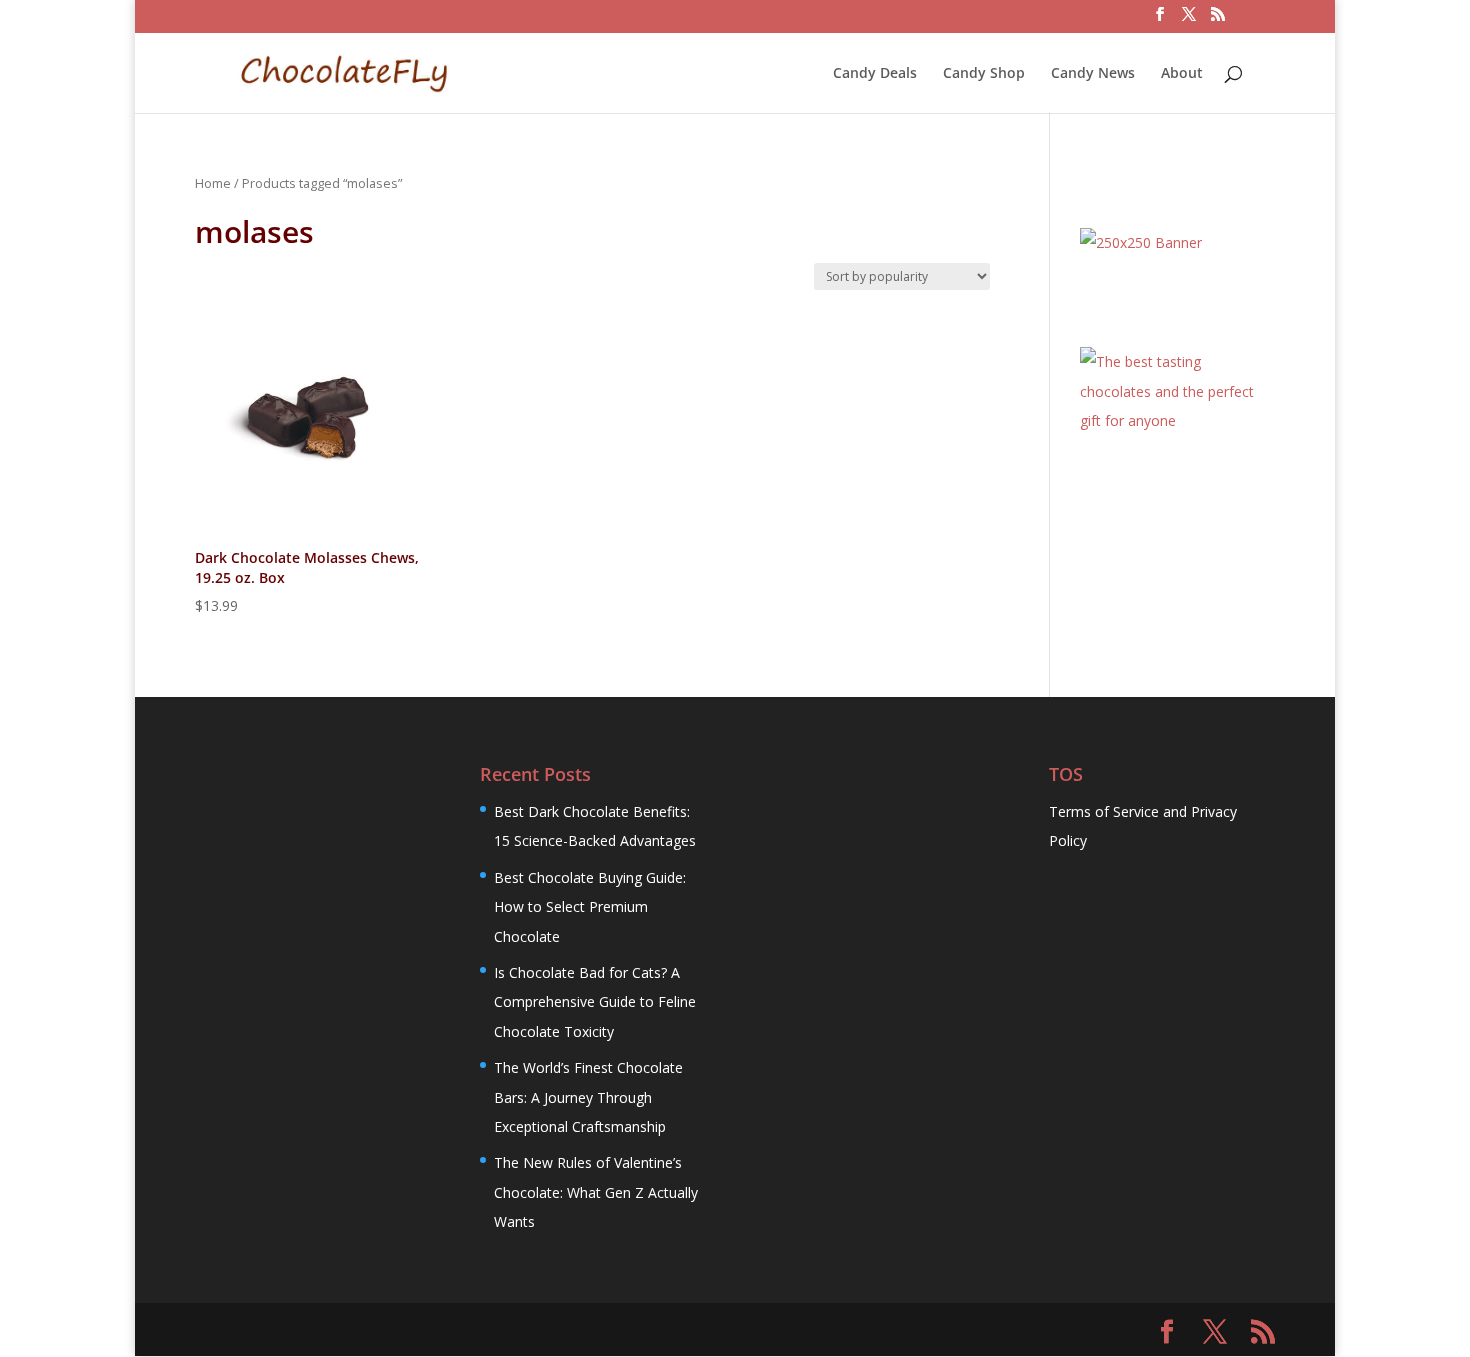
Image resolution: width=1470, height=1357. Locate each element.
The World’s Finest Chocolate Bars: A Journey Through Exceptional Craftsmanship (588, 1097)
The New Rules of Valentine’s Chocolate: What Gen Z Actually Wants (596, 1192)
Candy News (1093, 74)
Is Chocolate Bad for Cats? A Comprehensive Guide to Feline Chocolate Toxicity (595, 1002)
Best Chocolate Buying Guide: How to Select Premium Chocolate (590, 907)
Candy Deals (875, 74)
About (1182, 74)
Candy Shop (984, 74)
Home (213, 183)
